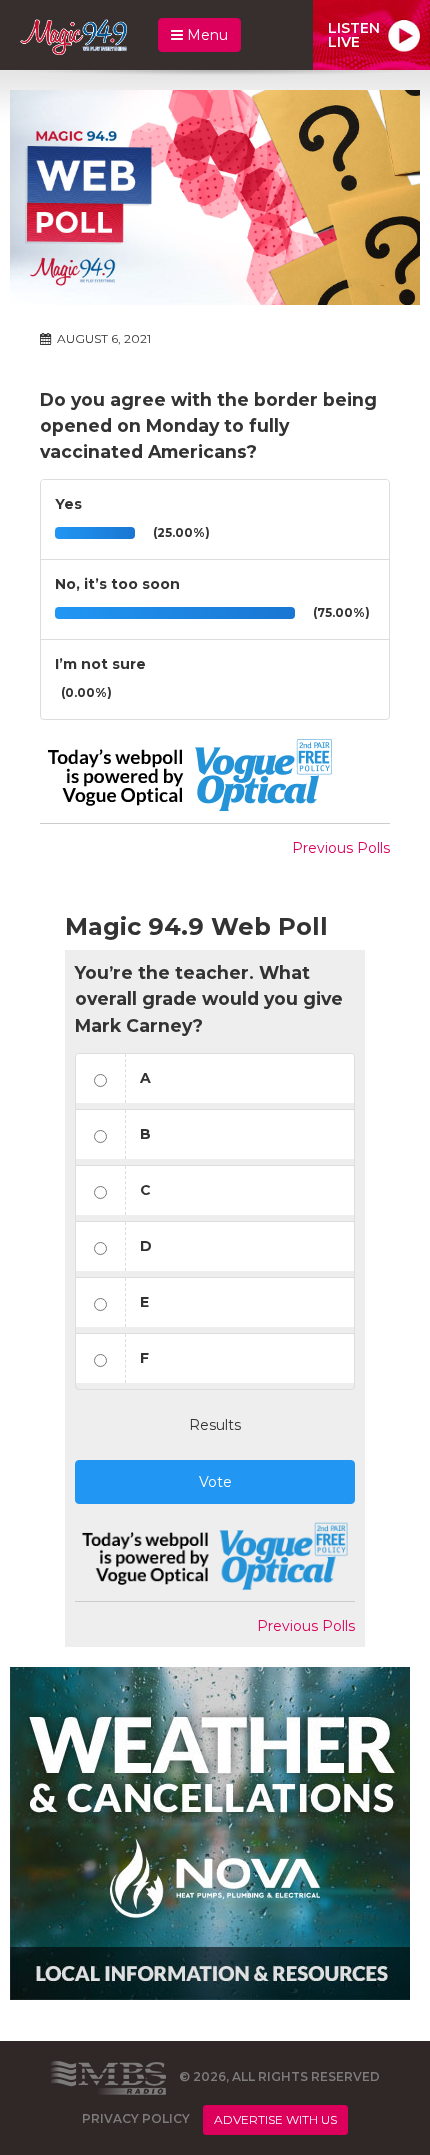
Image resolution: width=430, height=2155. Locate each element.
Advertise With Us (275, 2119)
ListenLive (354, 35)
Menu (205, 35)
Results (215, 1425)
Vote (215, 1482)
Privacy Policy (136, 2119)
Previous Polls (341, 848)
